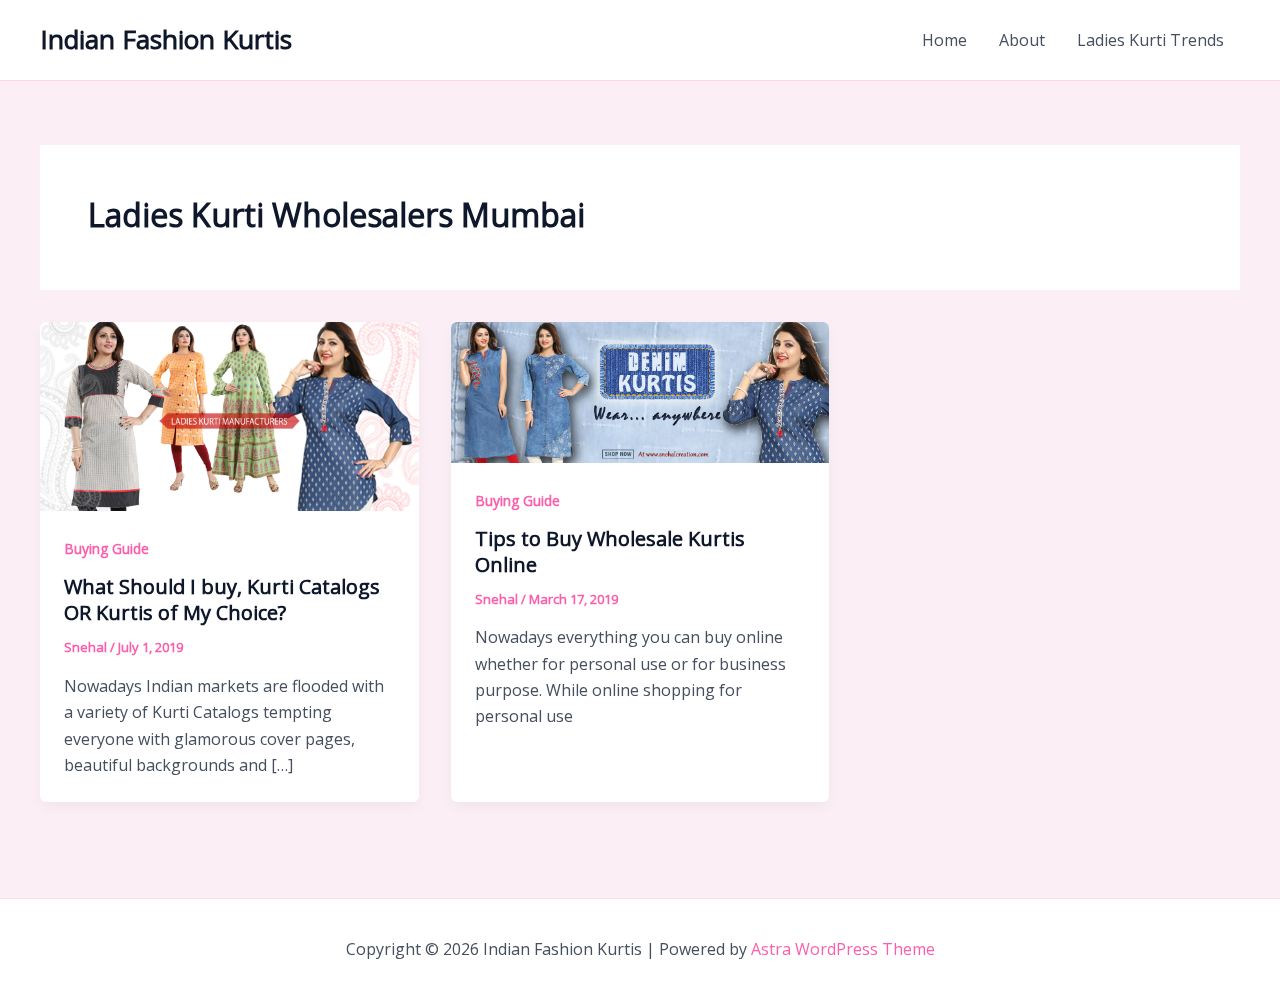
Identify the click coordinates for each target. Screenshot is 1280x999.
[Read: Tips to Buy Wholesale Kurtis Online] (640, 390)
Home (944, 40)
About (1022, 40)
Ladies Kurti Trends (1150, 40)
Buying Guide (106, 548)
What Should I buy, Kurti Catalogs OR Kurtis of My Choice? (222, 599)
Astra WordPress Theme (843, 949)
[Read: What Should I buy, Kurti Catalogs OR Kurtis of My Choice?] (229, 415)
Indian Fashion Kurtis (166, 39)
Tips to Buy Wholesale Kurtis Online (610, 551)
